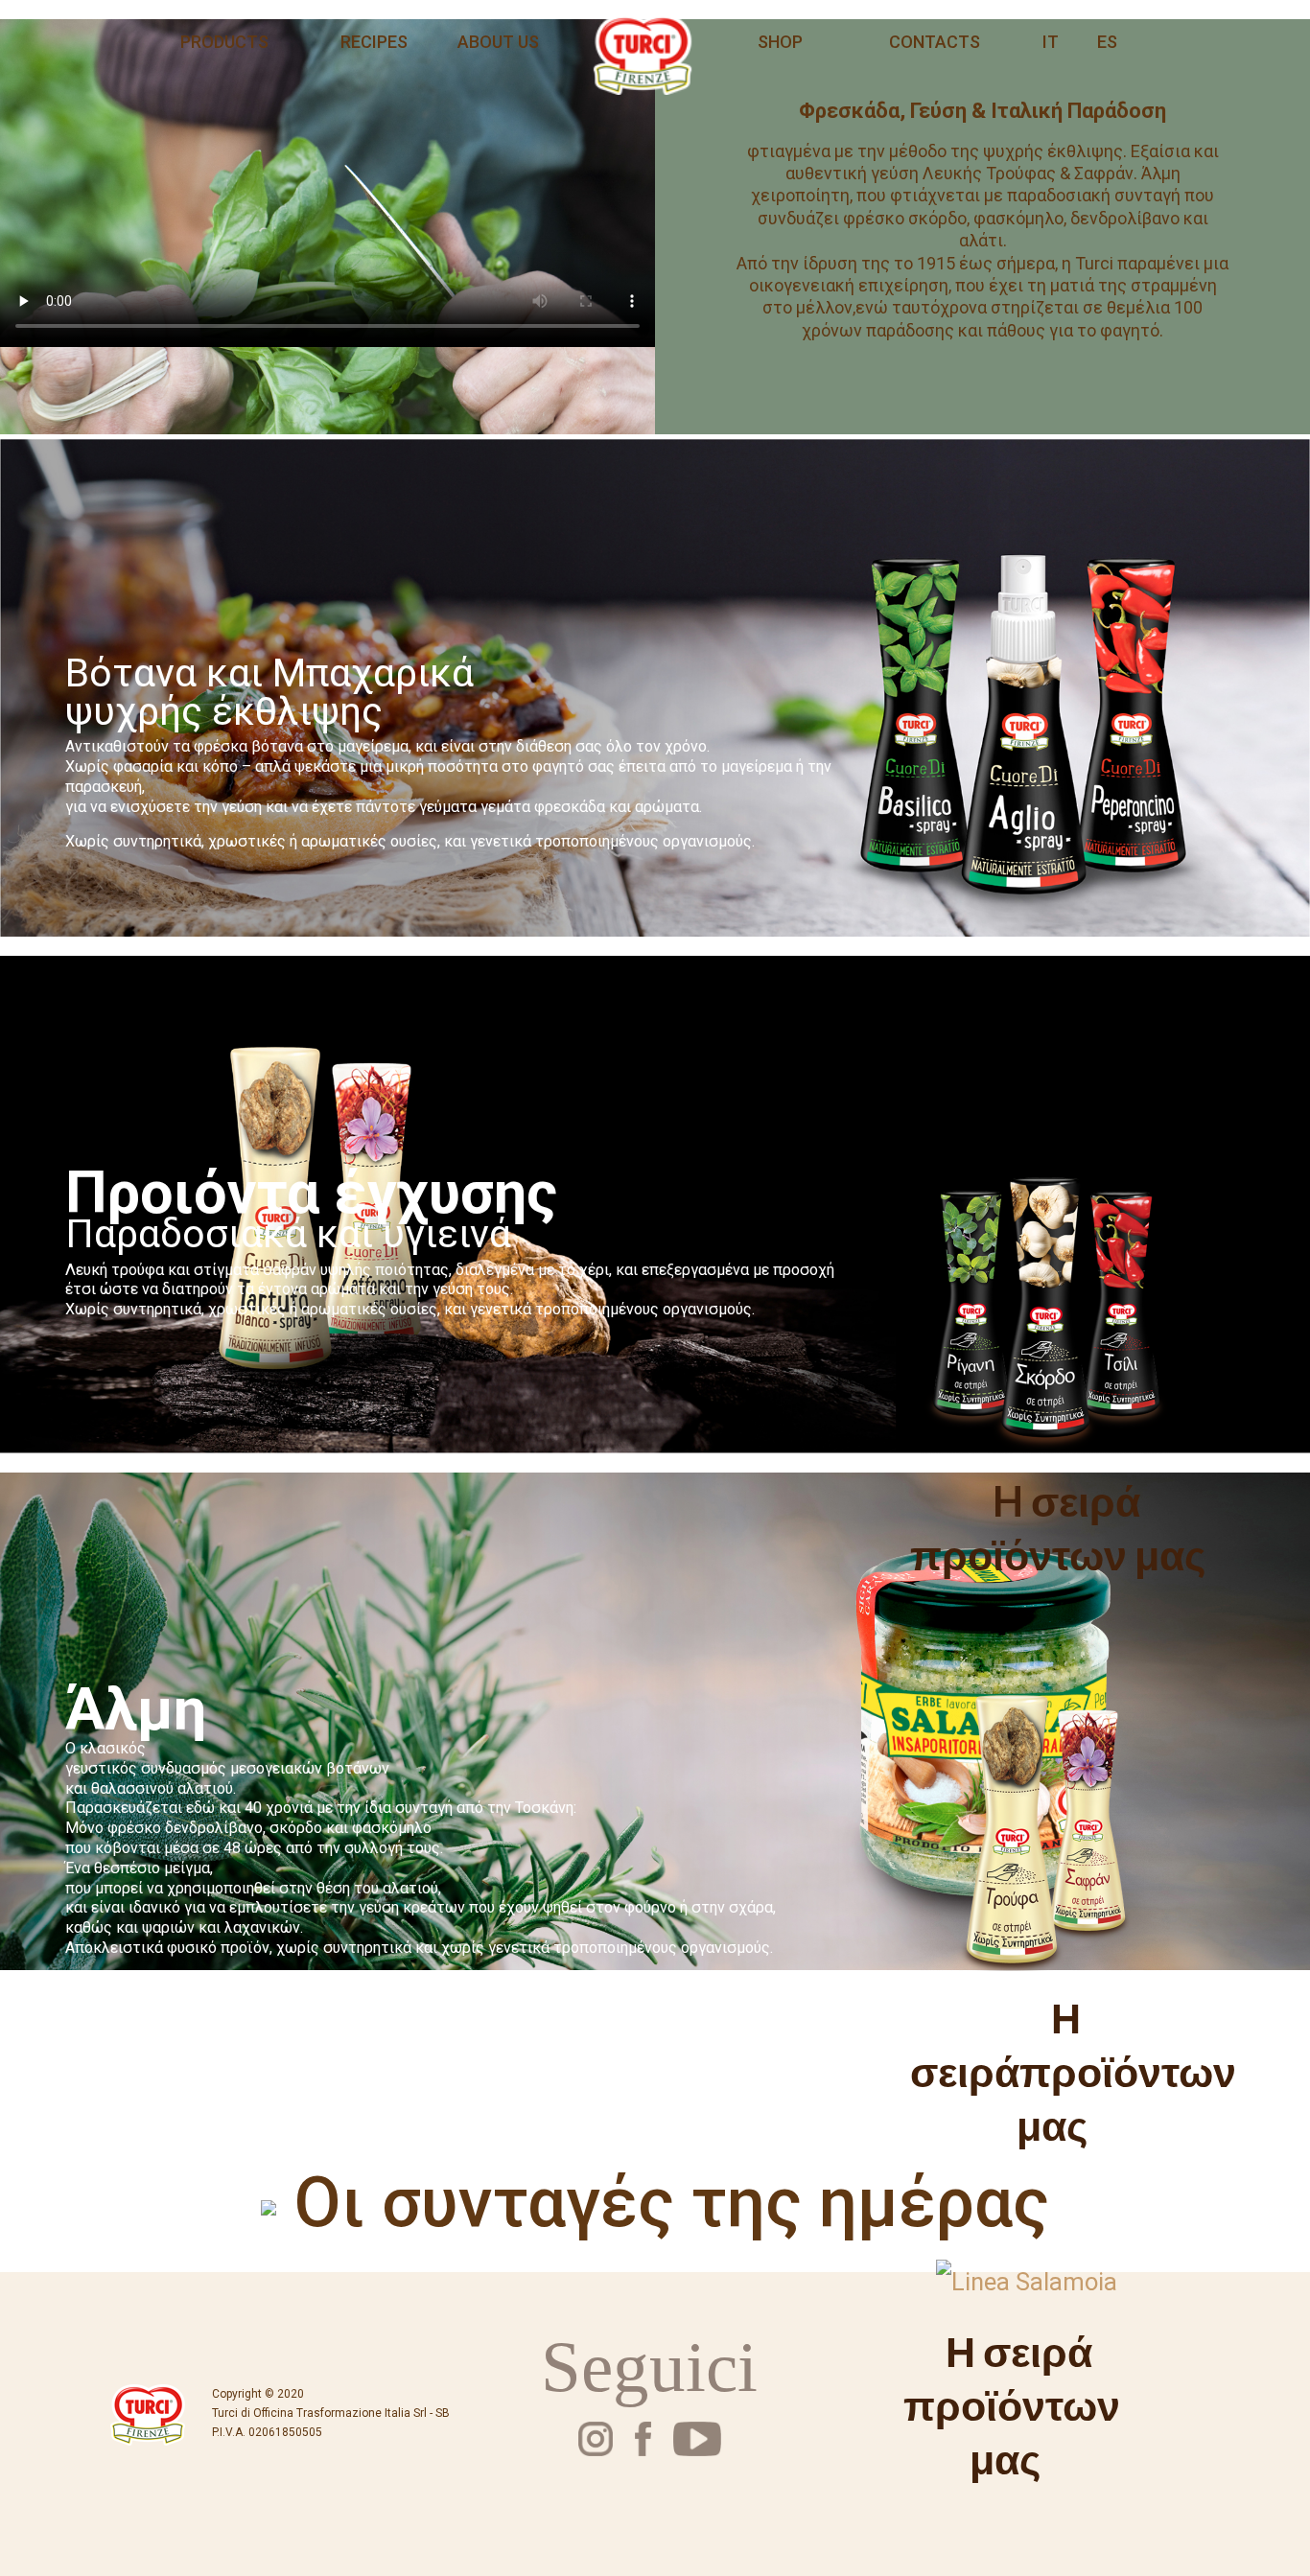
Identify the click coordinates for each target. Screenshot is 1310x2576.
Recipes (374, 42)
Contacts (935, 42)
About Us (498, 42)
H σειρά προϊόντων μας (1058, 1527)
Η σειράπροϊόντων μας (1073, 2071)
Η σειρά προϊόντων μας (1012, 2404)
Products (224, 42)
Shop (780, 42)
